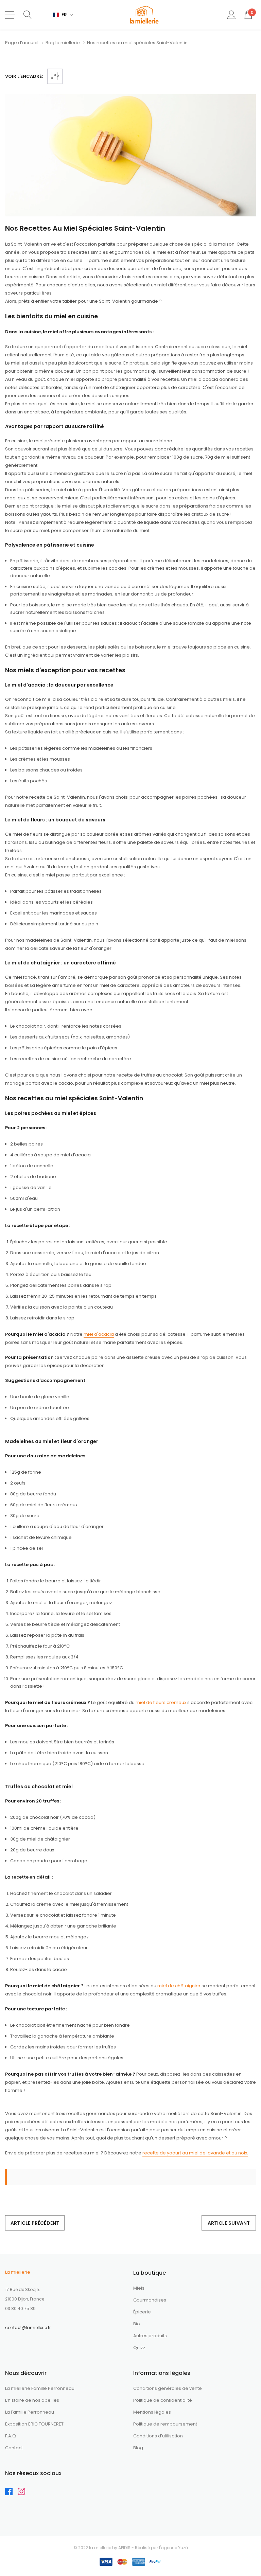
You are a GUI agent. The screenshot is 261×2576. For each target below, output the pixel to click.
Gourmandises (150, 2300)
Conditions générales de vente (168, 2388)
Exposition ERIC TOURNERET (34, 2424)
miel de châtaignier (179, 1986)
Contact (14, 2448)
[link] (11, 2493)
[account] (232, 15)
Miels (139, 2288)
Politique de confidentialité (163, 2400)
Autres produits (150, 2336)
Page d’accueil (22, 43)
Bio (137, 2324)
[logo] (144, 15)
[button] (63, 15)
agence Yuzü (174, 2548)
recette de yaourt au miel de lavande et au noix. (195, 2153)
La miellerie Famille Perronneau (40, 2388)
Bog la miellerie (63, 43)
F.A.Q (11, 2436)
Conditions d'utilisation (158, 2436)
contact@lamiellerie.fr (28, 2328)
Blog (138, 2448)
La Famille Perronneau (30, 2412)
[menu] (10, 15)
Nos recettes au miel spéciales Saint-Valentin (85, 228)
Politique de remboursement (165, 2424)
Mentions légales (152, 2412)
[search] (28, 15)
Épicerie (142, 2312)
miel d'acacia (99, 1334)
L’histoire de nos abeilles (32, 2400)
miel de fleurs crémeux (161, 1702)
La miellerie (18, 2272)
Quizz (139, 2348)
